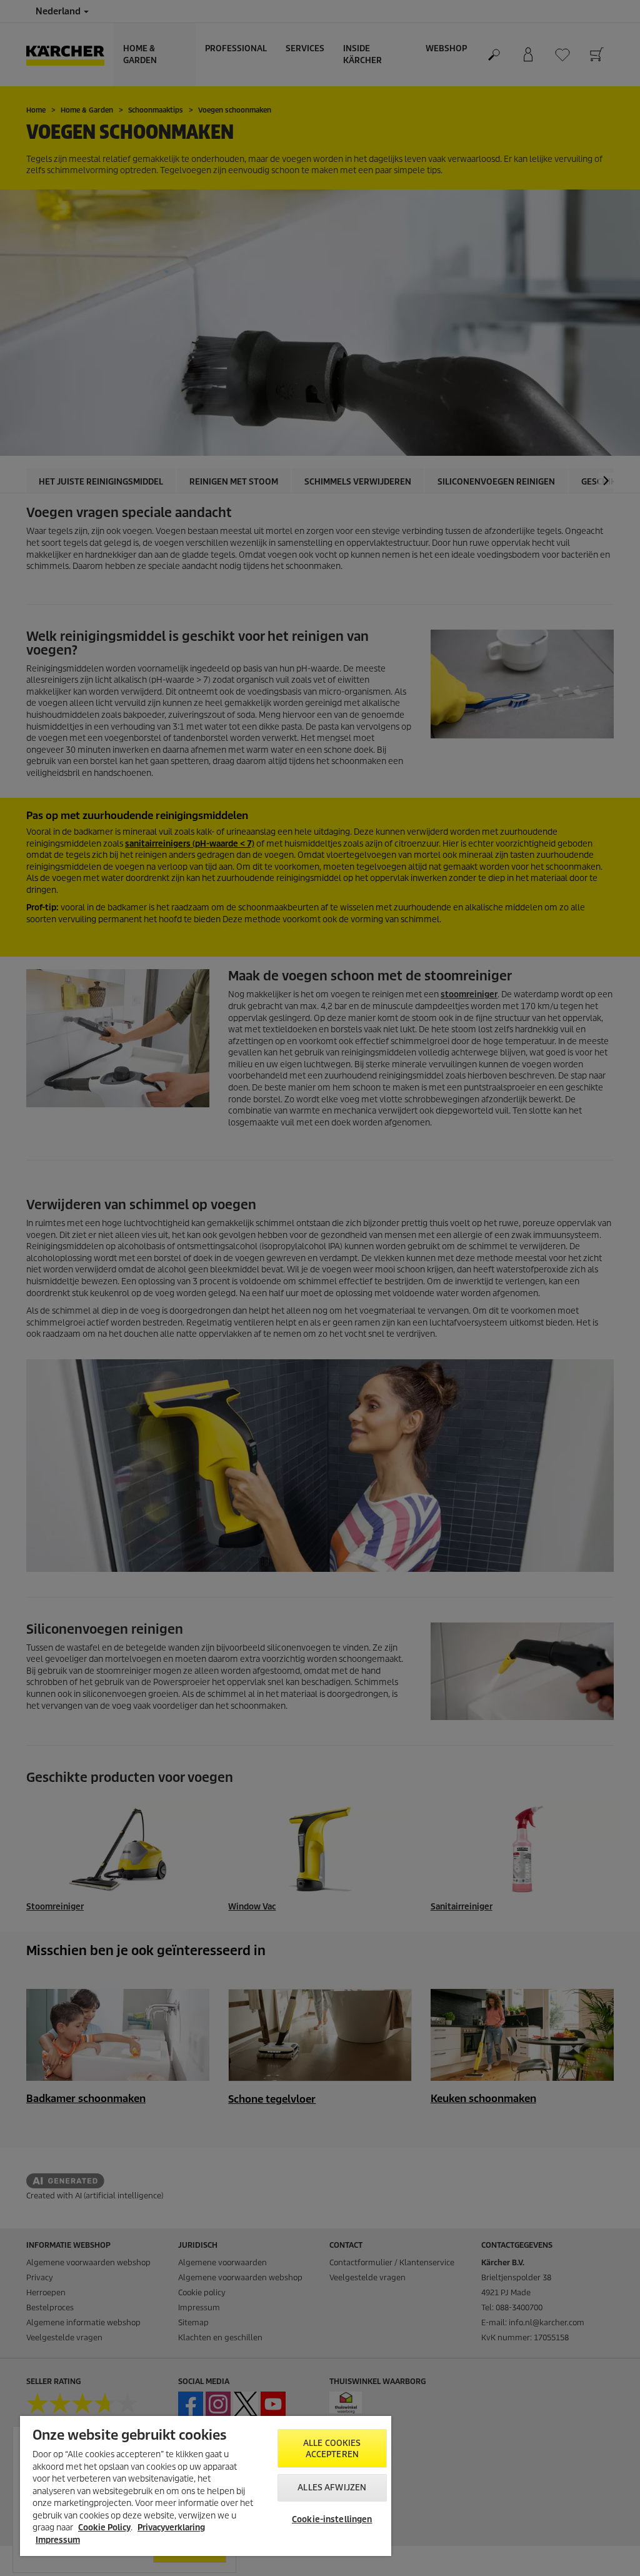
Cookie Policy (104, 2528)
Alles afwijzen (332, 2488)
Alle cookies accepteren (332, 2449)
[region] (206, 2486)
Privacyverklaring (171, 2528)
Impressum (58, 2540)
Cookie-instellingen (332, 2519)
